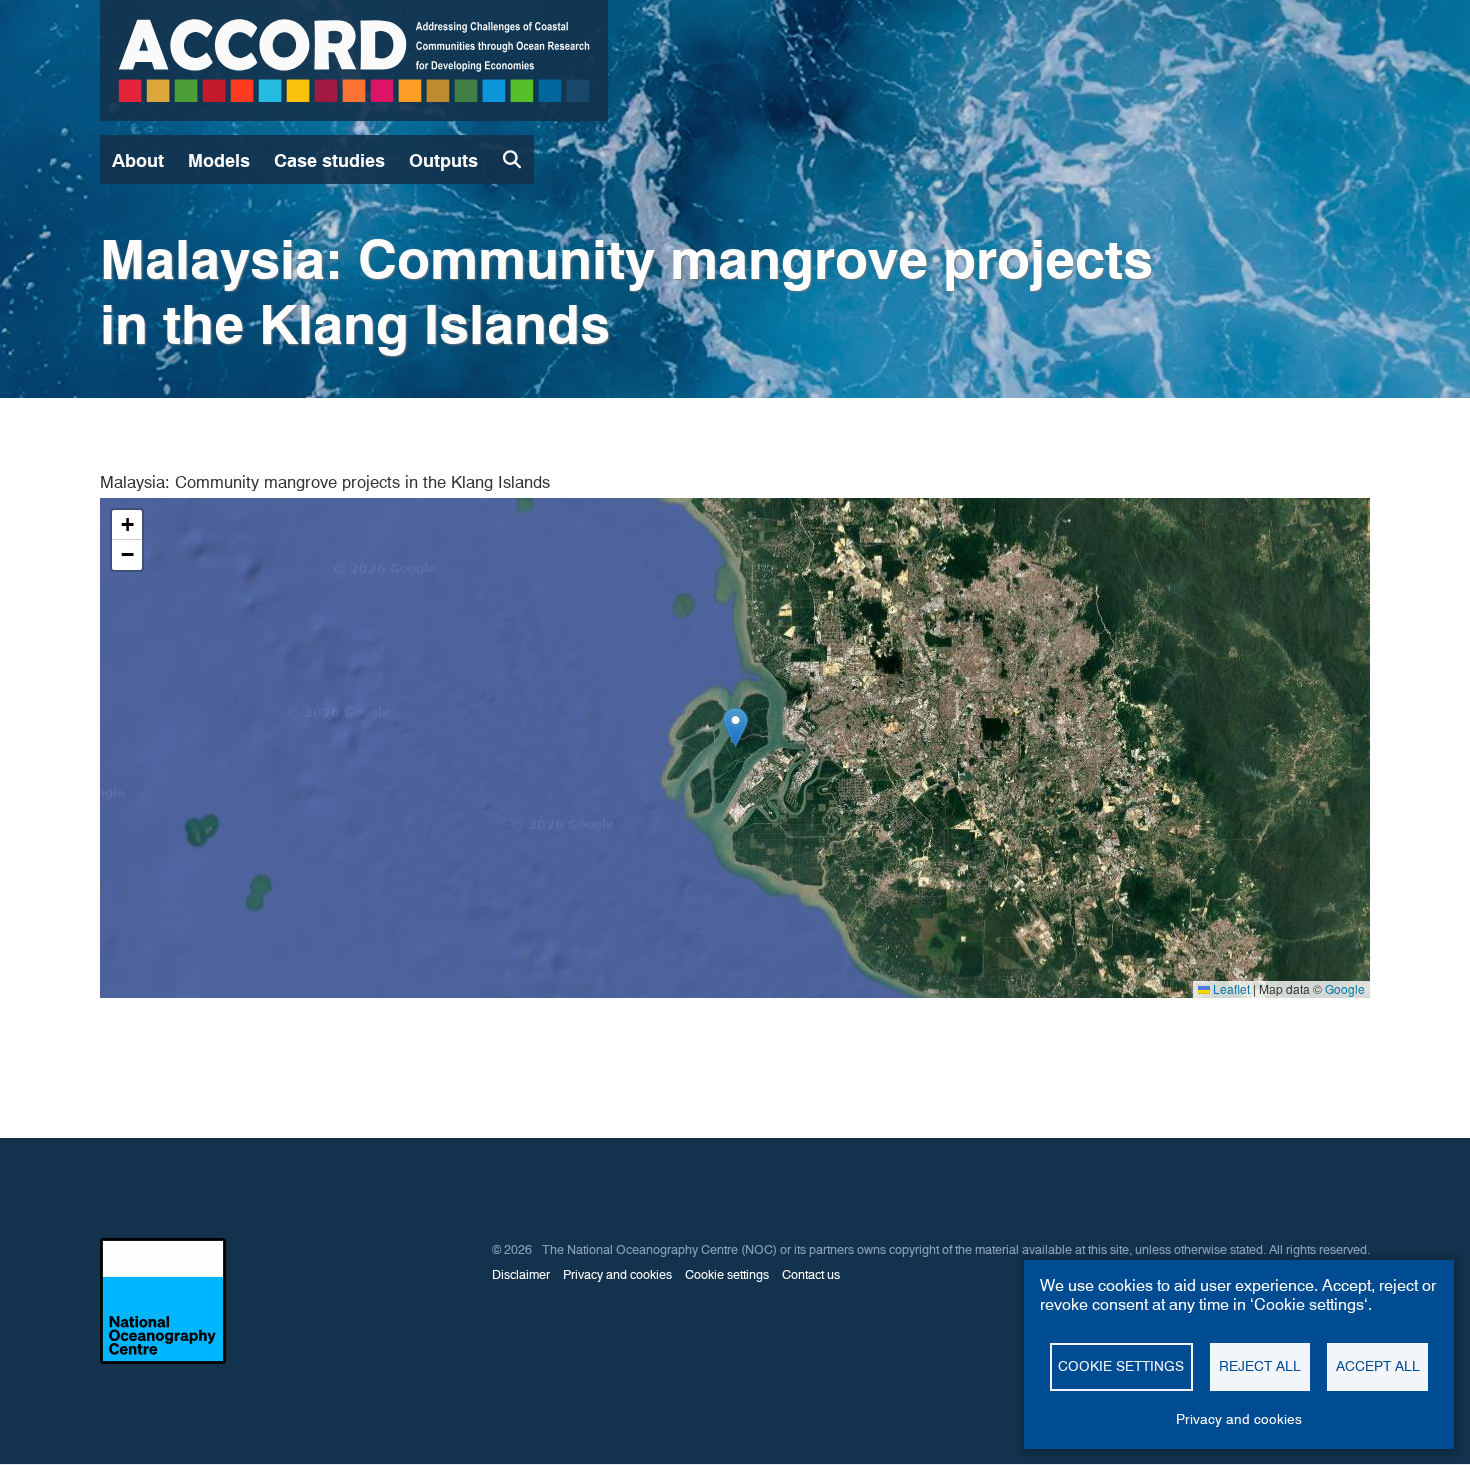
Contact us (811, 1274)
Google (1345, 988)
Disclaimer (521, 1274)
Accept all (1378, 1366)
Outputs (443, 160)
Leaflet (1230, 988)
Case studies (329, 160)
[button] (735, 727)
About (138, 160)
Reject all (1260, 1366)
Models (219, 160)
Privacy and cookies (1239, 1419)
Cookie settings (1121, 1366)
